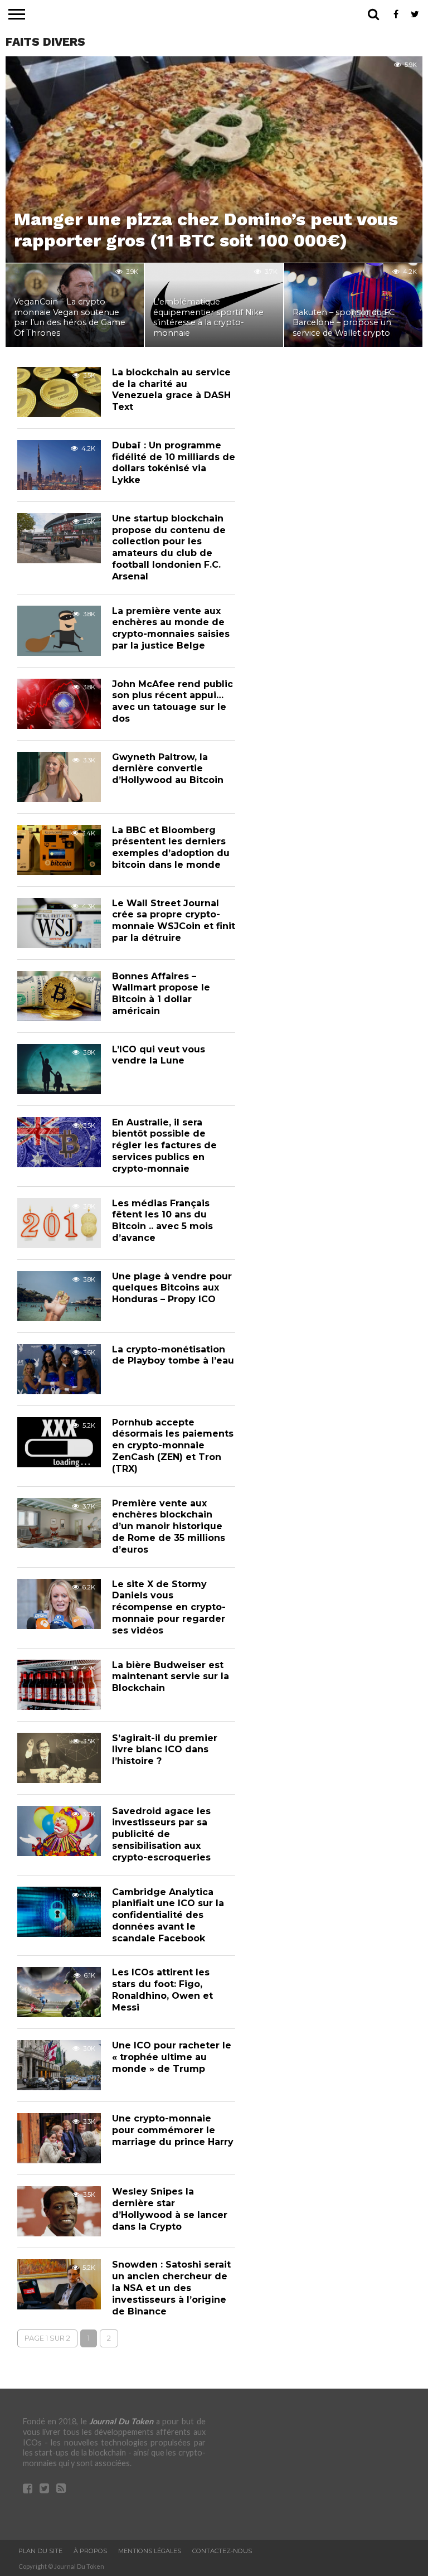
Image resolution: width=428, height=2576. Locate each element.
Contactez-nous (222, 2551)
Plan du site (40, 2551)
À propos (90, 2551)
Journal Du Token (121, 2421)
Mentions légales (150, 2551)
